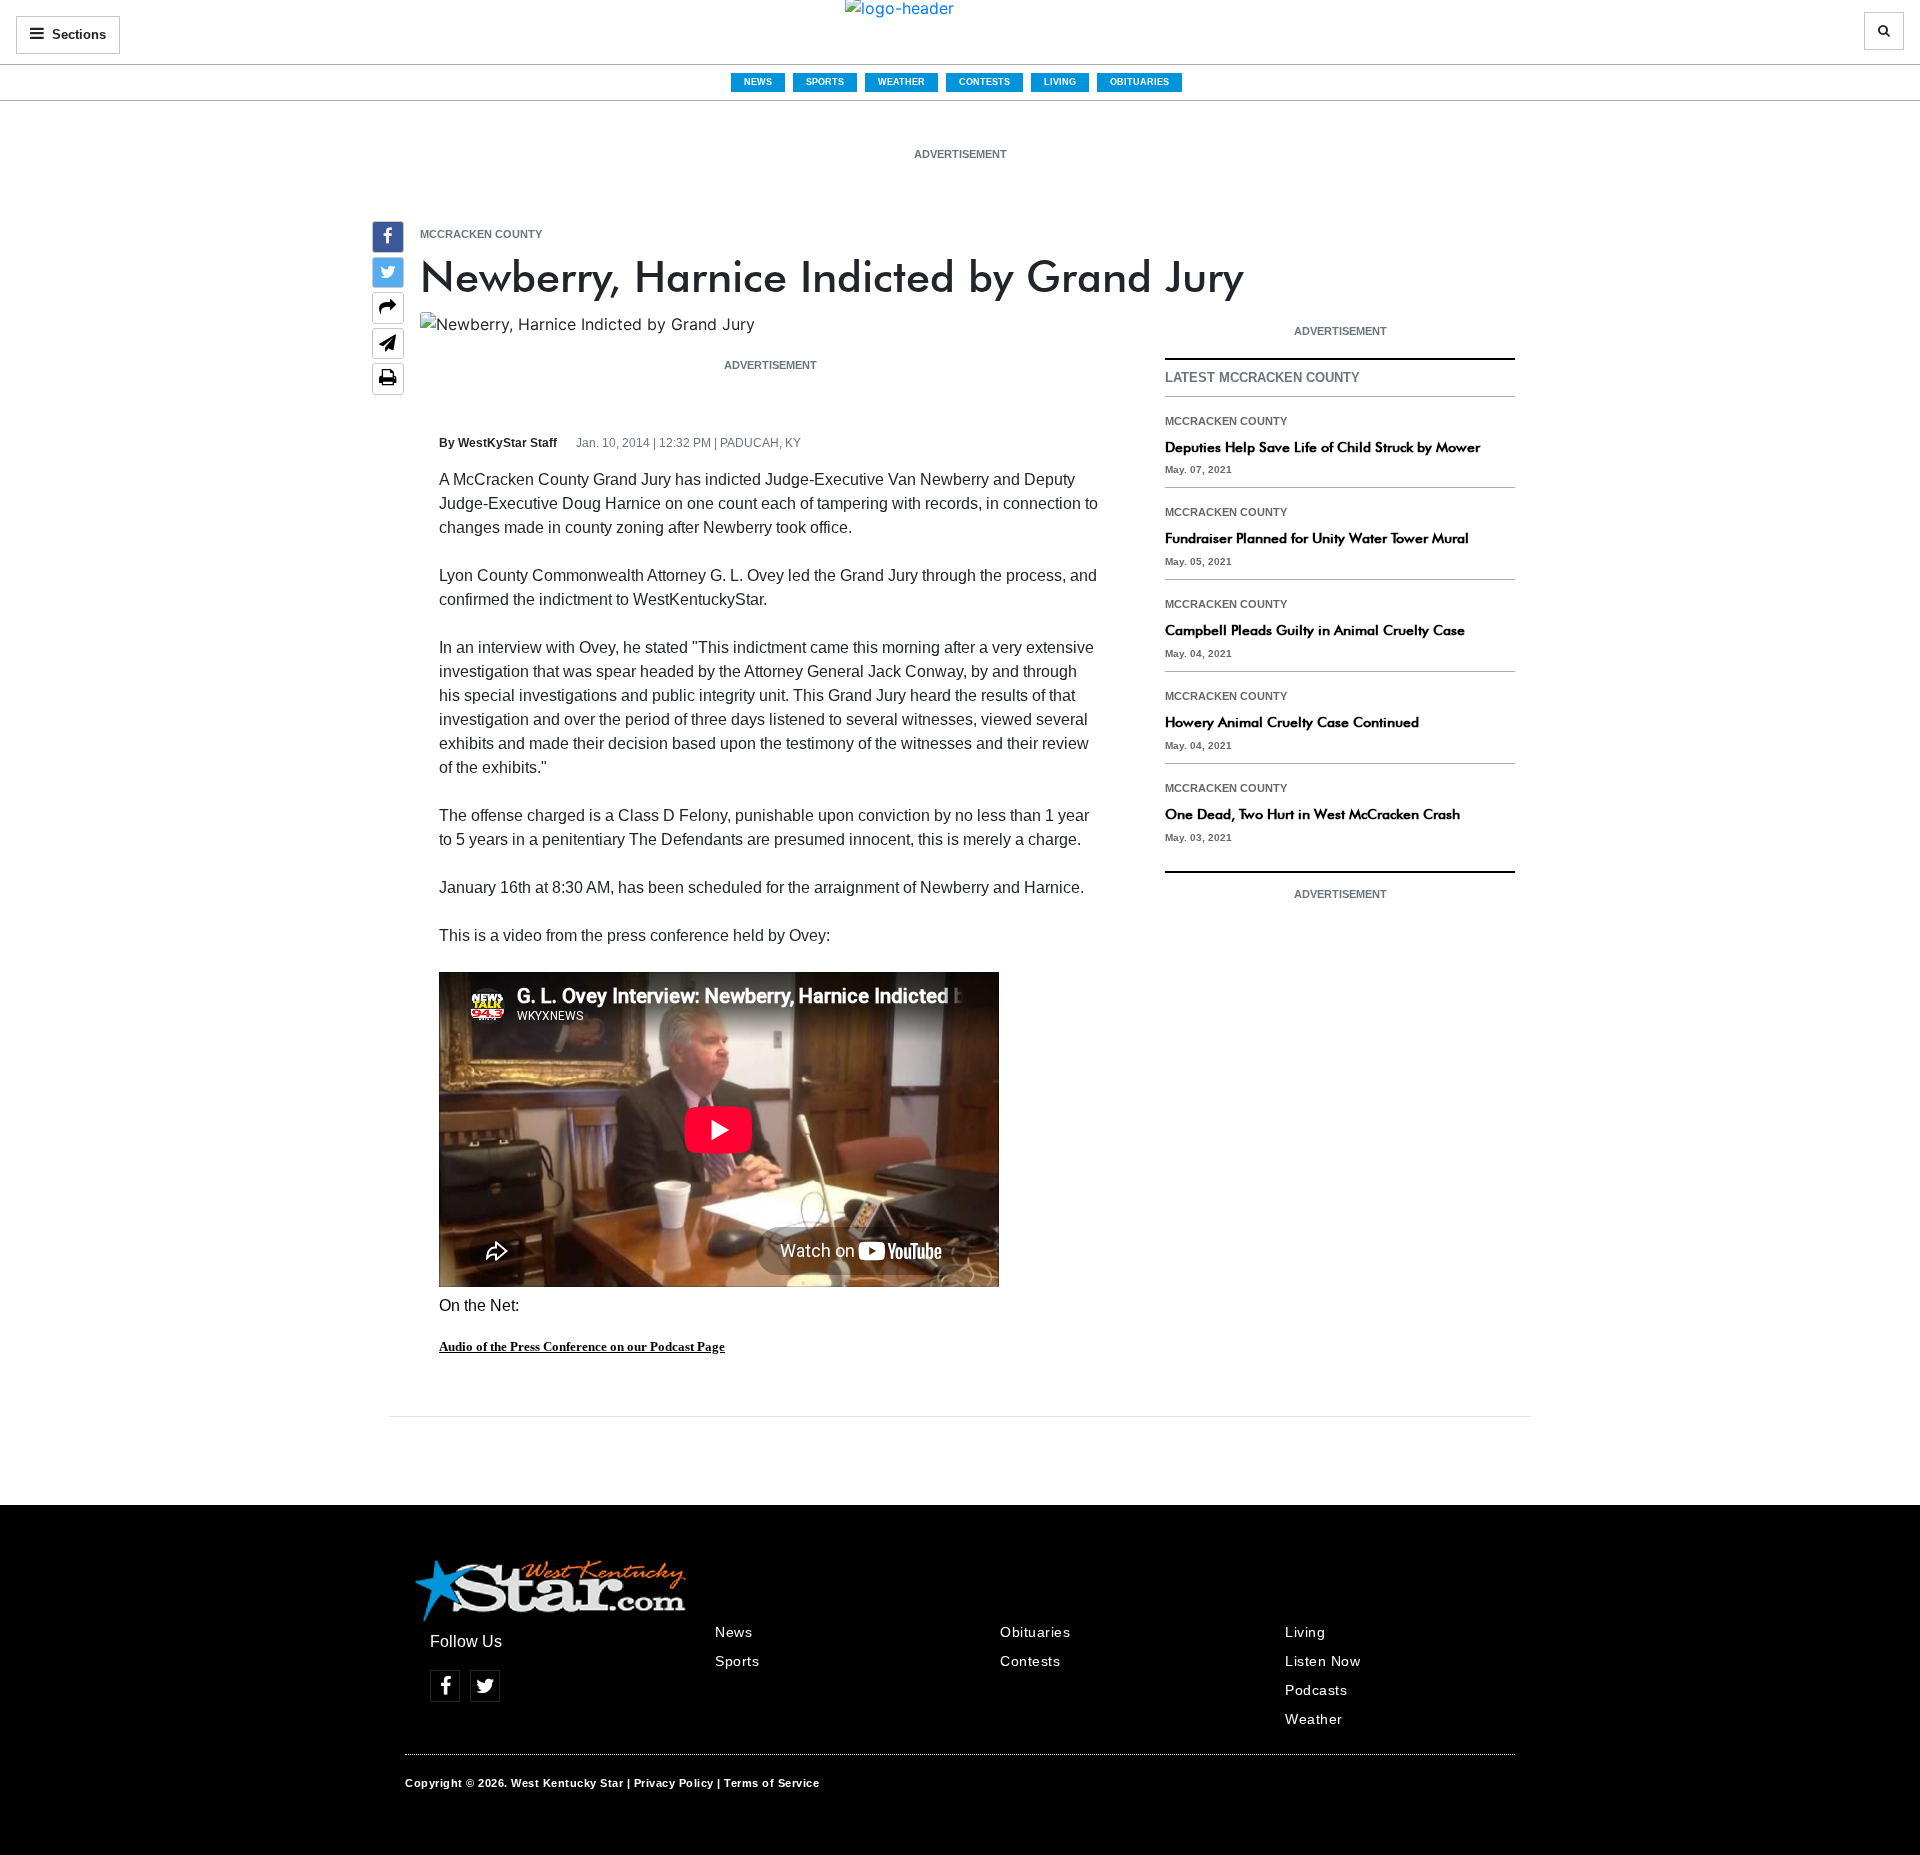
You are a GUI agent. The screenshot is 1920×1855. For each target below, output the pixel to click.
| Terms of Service (768, 1783)
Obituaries (1139, 82)
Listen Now (1322, 1661)
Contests (984, 82)
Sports (825, 82)
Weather (901, 82)
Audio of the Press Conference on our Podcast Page (582, 1346)
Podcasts (1316, 1690)
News (758, 82)
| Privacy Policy (670, 1783)
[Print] (388, 379)
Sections (77, 34)
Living (1060, 82)
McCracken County (481, 234)
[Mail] (388, 346)
